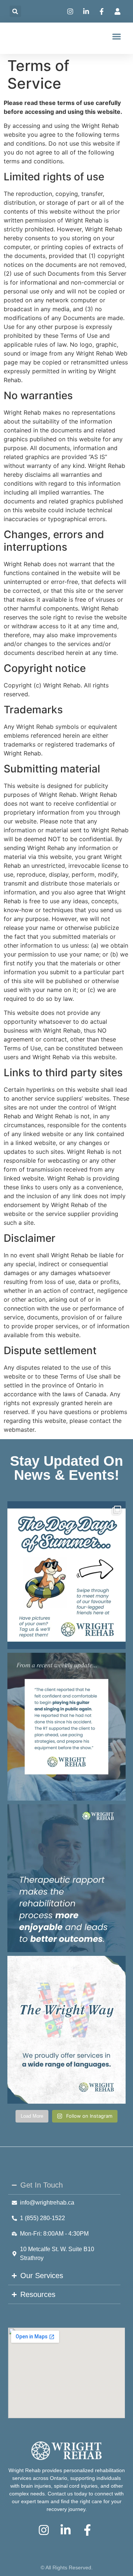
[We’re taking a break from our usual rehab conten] (66, 1575)
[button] (15, 11)
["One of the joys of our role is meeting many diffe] (66, 1878)
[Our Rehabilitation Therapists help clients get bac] (66, 1727)
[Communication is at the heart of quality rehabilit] (66, 2030)
